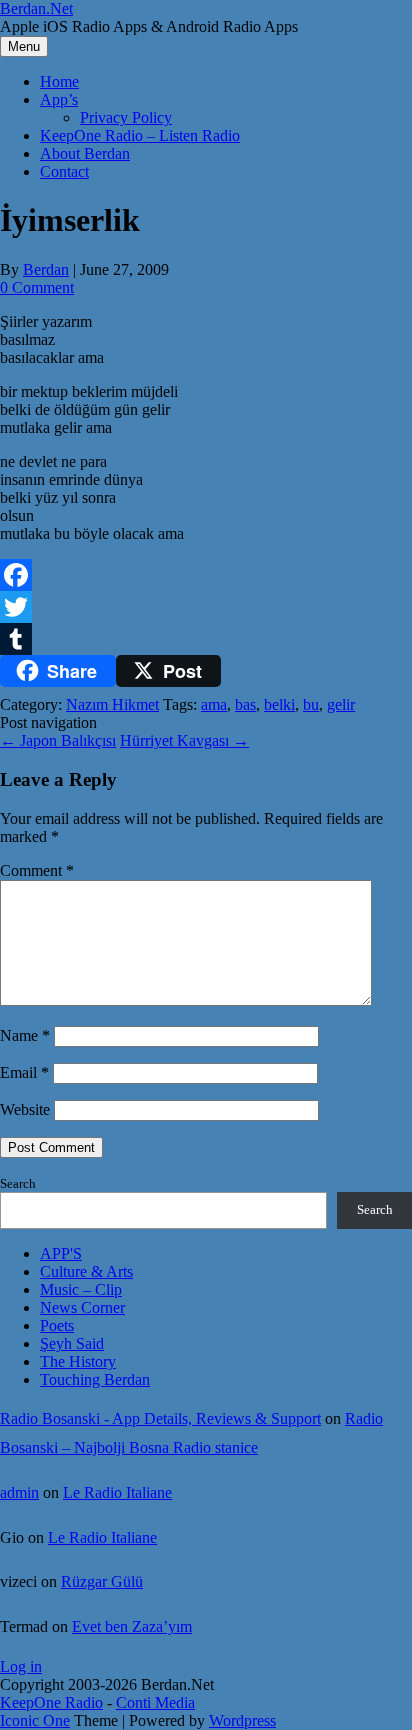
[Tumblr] (206, 639)
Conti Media (155, 1702)
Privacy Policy (126, 117)
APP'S (61, 1253)
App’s (59, 99)
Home (59, 81)
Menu (24, 46)
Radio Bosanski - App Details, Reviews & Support (160, 1418)
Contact (64, 171)
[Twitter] (206, 607)
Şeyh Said (72, 1343)
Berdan (46, 269)
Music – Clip (81, 1289)
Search (18, 1183)
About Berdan (85, 153)
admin (19, 1492)
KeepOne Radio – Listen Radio (140, 135)
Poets (57, 1325)
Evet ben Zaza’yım (132, 1626)
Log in (21, 1666)
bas (245, 704)
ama (214, 704)
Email (24, 1072)
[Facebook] (206, 575)
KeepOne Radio (51, 1702)
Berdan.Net (36, 8)
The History (78, 1361)
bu (311, 704)
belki (279, 704)
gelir (341, 704)
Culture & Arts (86, 1271)
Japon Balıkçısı (58, 740)
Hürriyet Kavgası (184, 740)
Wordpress (242, 1720)
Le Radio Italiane (117, 1492)
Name (25, 1035)
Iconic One (35, 1720)
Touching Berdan (95, 1379)
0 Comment (37, 287)
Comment (37, 870)
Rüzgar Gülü (102, 1581)
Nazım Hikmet (112, 704)
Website (25, 1109)
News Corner (82, 1307)
